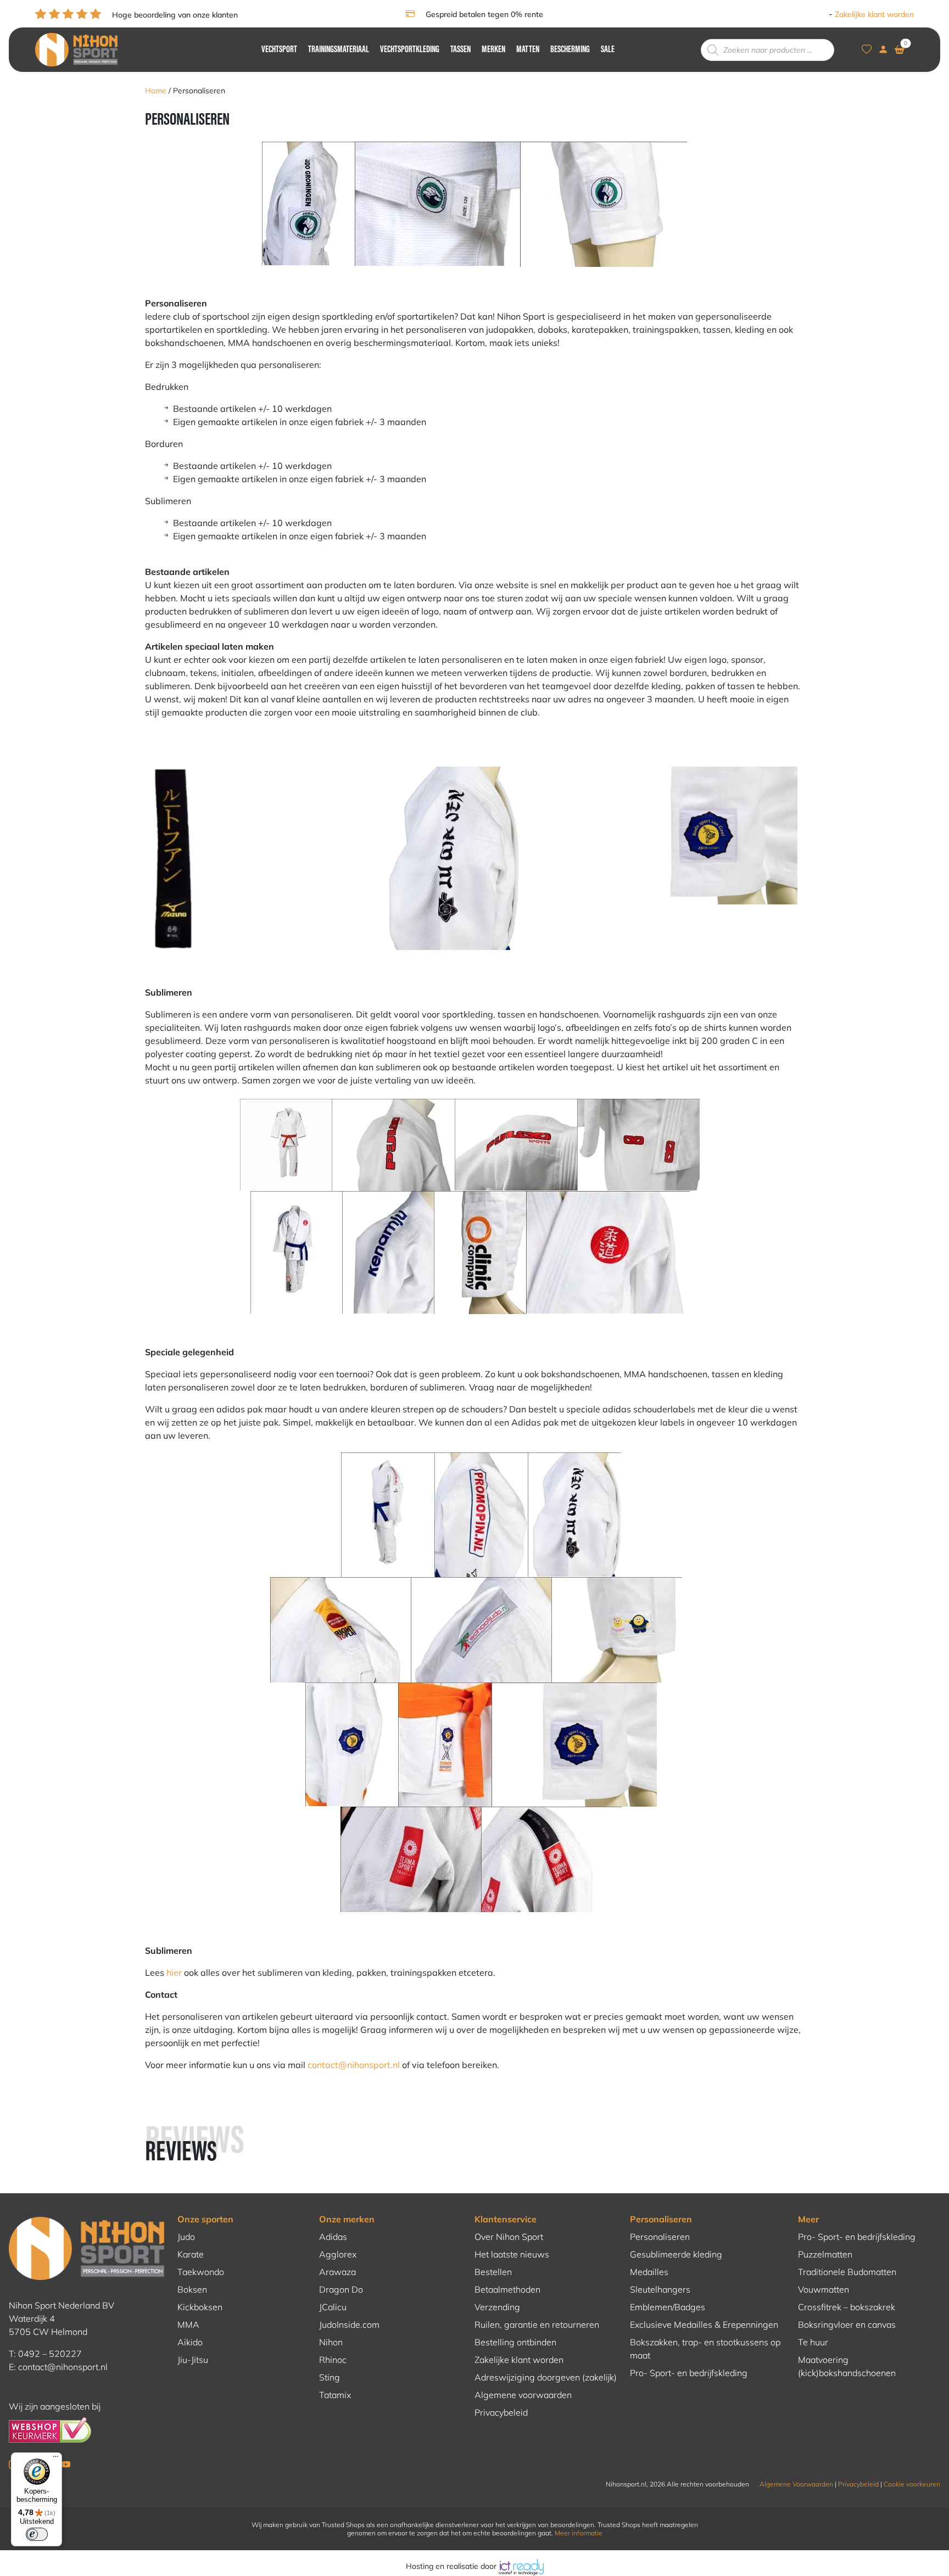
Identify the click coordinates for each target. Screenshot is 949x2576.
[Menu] (55, 2459)
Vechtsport (279, 50)
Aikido (190, 2342)
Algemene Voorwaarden (796, 2484)
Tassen (460, 50)
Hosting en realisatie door (452, 2566)
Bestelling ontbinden (515, 2342)
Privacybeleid (501, 2412)
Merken (493, 50)
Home (156, 91)
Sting (330, 2377)
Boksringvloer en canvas (847, 2324)
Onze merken (347, 2219)
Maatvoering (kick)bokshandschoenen (847, 2366)
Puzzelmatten (825, 2254)
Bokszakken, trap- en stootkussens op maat (705, 2349)
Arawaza (337, 2272)
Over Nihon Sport (509, 2237)
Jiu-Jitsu (193, 2360)
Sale (608, 50)
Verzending (497, 2307)
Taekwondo (201, 2272)
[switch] (37, 2534)
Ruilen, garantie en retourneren (537, 2324)
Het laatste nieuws (512, 2254)
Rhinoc (333, 2360)
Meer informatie (579, 2533)
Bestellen (493, 2272)
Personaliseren (661, 2219)
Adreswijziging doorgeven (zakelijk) (546, 2377)
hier (174, 1972)
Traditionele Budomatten (847, 2272)
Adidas (333, 2237)
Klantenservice (506, 2219)
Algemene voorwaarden (523, 2395)
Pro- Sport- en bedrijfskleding (689, 2373)
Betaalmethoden (507, 2289)
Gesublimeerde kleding (676, 2254)
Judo (186, 2237)
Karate (191, 2254)
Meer (808, 2219)
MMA (188, 2324)
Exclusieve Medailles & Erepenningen (704, 2324)
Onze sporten (205, 2219)
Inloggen (811, 14)
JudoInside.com (349, 2324)
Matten (528, 50)
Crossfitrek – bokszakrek (847, 2307)
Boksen (192, 2289)
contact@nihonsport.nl (354, 2065)
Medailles (649, 2272)
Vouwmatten (824, 2289)
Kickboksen (200, 2307)
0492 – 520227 (50, 2354)
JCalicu (333, 2307)
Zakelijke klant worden (874, 14)
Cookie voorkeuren (912, 2484)
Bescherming (570, 50)
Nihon (331, 2342)
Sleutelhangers (660, 2289)
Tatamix (335, 2395)
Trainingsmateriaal (339, 50)
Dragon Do (341, 2289)
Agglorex (338, 2254)
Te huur (813, 2342)
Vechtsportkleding (410, 50)
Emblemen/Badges (668, 2307)
